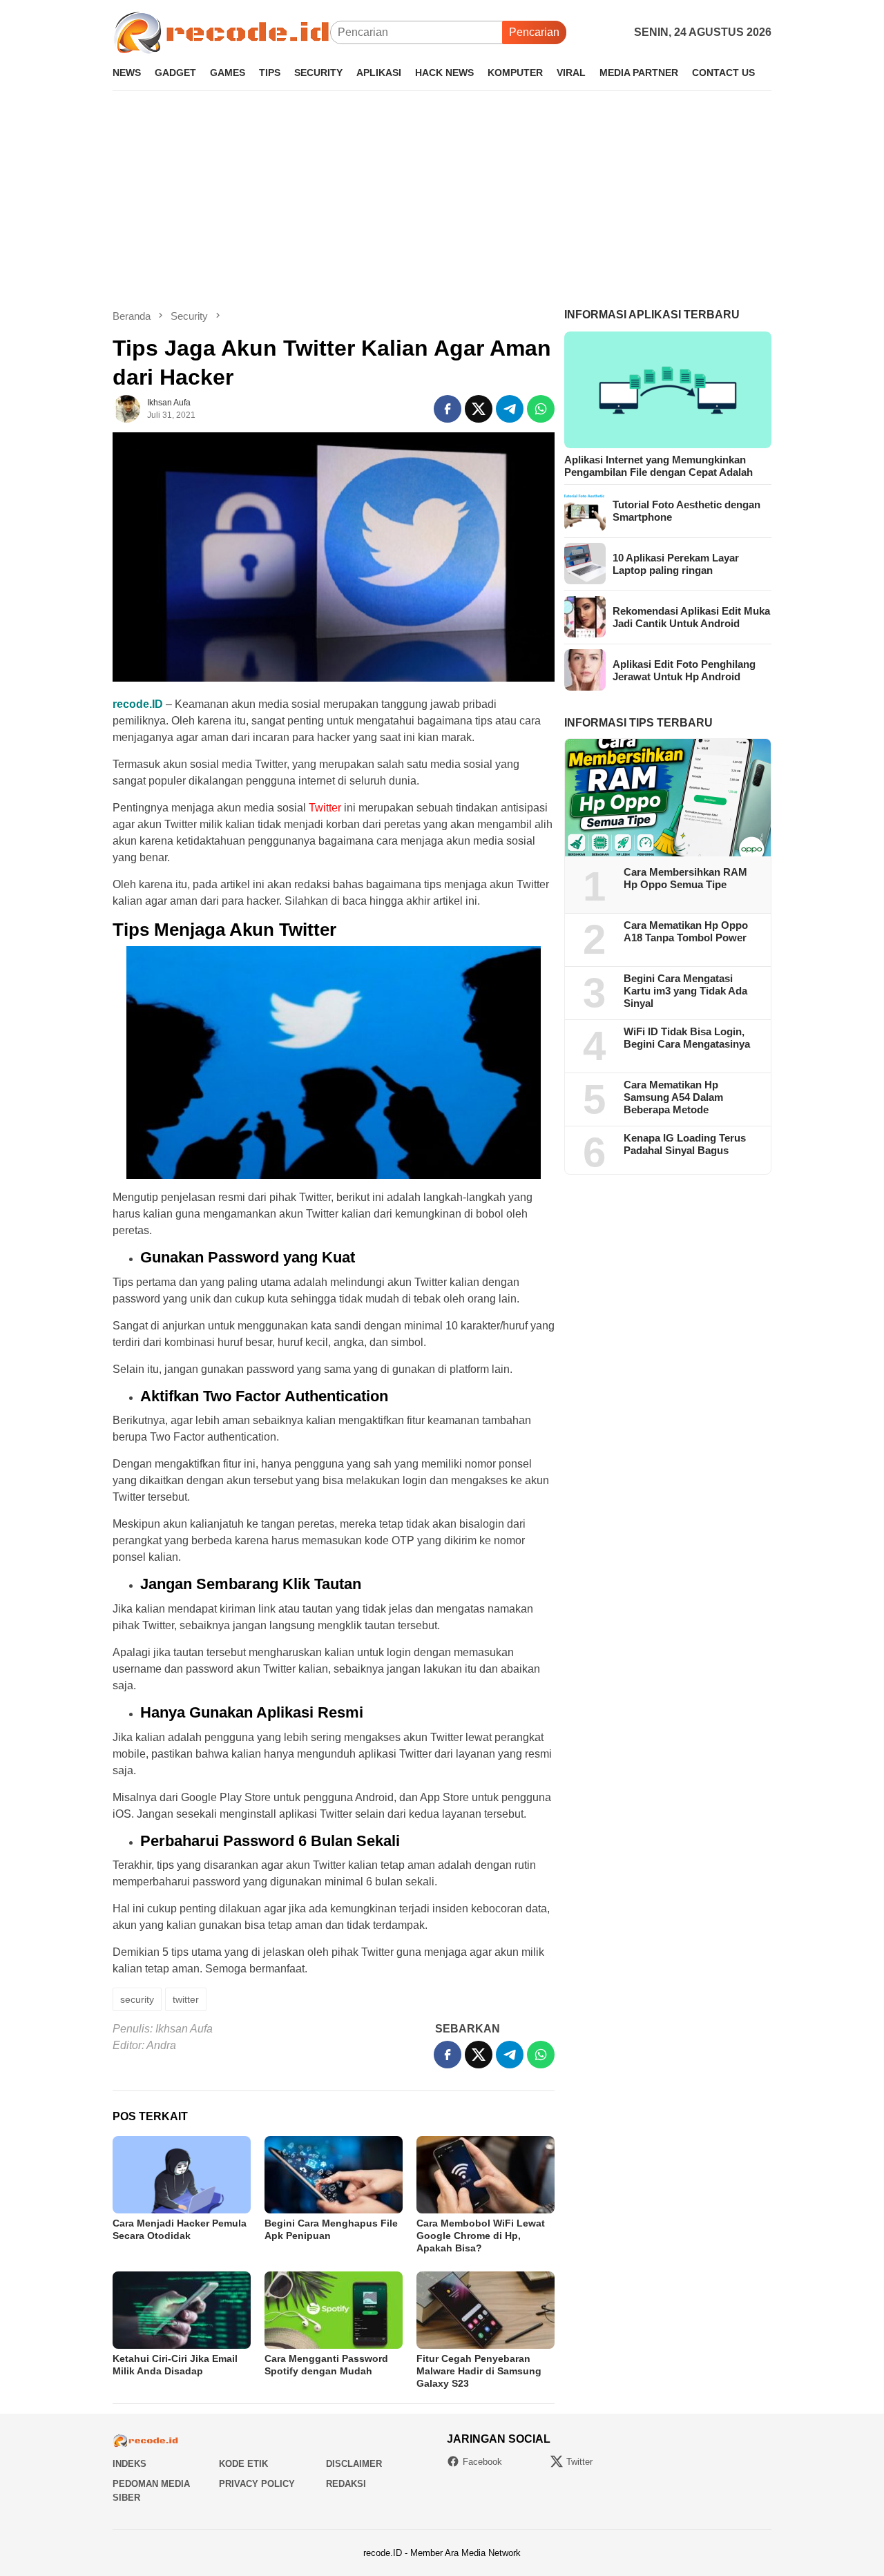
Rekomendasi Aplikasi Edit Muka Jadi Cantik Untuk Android (691, 616)
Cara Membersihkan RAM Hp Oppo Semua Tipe (685, 878)
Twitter (579, 2462)
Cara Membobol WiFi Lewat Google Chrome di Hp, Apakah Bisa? (481, 2236)
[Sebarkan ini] (448, 409)
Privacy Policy (257, 2484)
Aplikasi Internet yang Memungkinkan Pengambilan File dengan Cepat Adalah (659, 465)
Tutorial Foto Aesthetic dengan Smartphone (686, 510)
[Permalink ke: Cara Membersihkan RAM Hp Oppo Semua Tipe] (668, 798)
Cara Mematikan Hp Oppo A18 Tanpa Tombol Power (686, 931)
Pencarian (534, 32)
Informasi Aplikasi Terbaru (652, 315)
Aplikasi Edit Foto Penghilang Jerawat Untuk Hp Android (684, 670)
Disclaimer (354, 2464)
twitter (186, 1999)
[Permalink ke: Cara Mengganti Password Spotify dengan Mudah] (334, 2310)
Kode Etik (243, 2464)
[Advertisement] (442, 200)
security (137, 1999)
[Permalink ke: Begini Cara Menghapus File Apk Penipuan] (334, 2175)
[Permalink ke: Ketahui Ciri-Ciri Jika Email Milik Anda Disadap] (182, 2310)
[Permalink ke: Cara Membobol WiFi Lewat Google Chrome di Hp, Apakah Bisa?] (486, 2175)
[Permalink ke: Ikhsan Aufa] (126, 408)
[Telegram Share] (510, 409)
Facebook (482, 2462)
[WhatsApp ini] (541, 409)
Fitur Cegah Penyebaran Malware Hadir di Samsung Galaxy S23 (479, 2371)
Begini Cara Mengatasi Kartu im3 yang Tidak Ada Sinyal (685, 991)
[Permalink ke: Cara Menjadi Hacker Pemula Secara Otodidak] (182, 2175)
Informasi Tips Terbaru (638, 722)
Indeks (129, 2464)
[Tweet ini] (479, 409)
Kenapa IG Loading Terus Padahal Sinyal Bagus (685, 1144)
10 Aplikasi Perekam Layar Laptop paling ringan (676, 563)
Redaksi (346, 2484)
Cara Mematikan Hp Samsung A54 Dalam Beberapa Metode (673, 1097)
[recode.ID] (221, 31)
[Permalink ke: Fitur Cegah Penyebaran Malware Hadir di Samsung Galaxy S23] (486, 2310)
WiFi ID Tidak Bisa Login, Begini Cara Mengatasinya (687, 1038)
